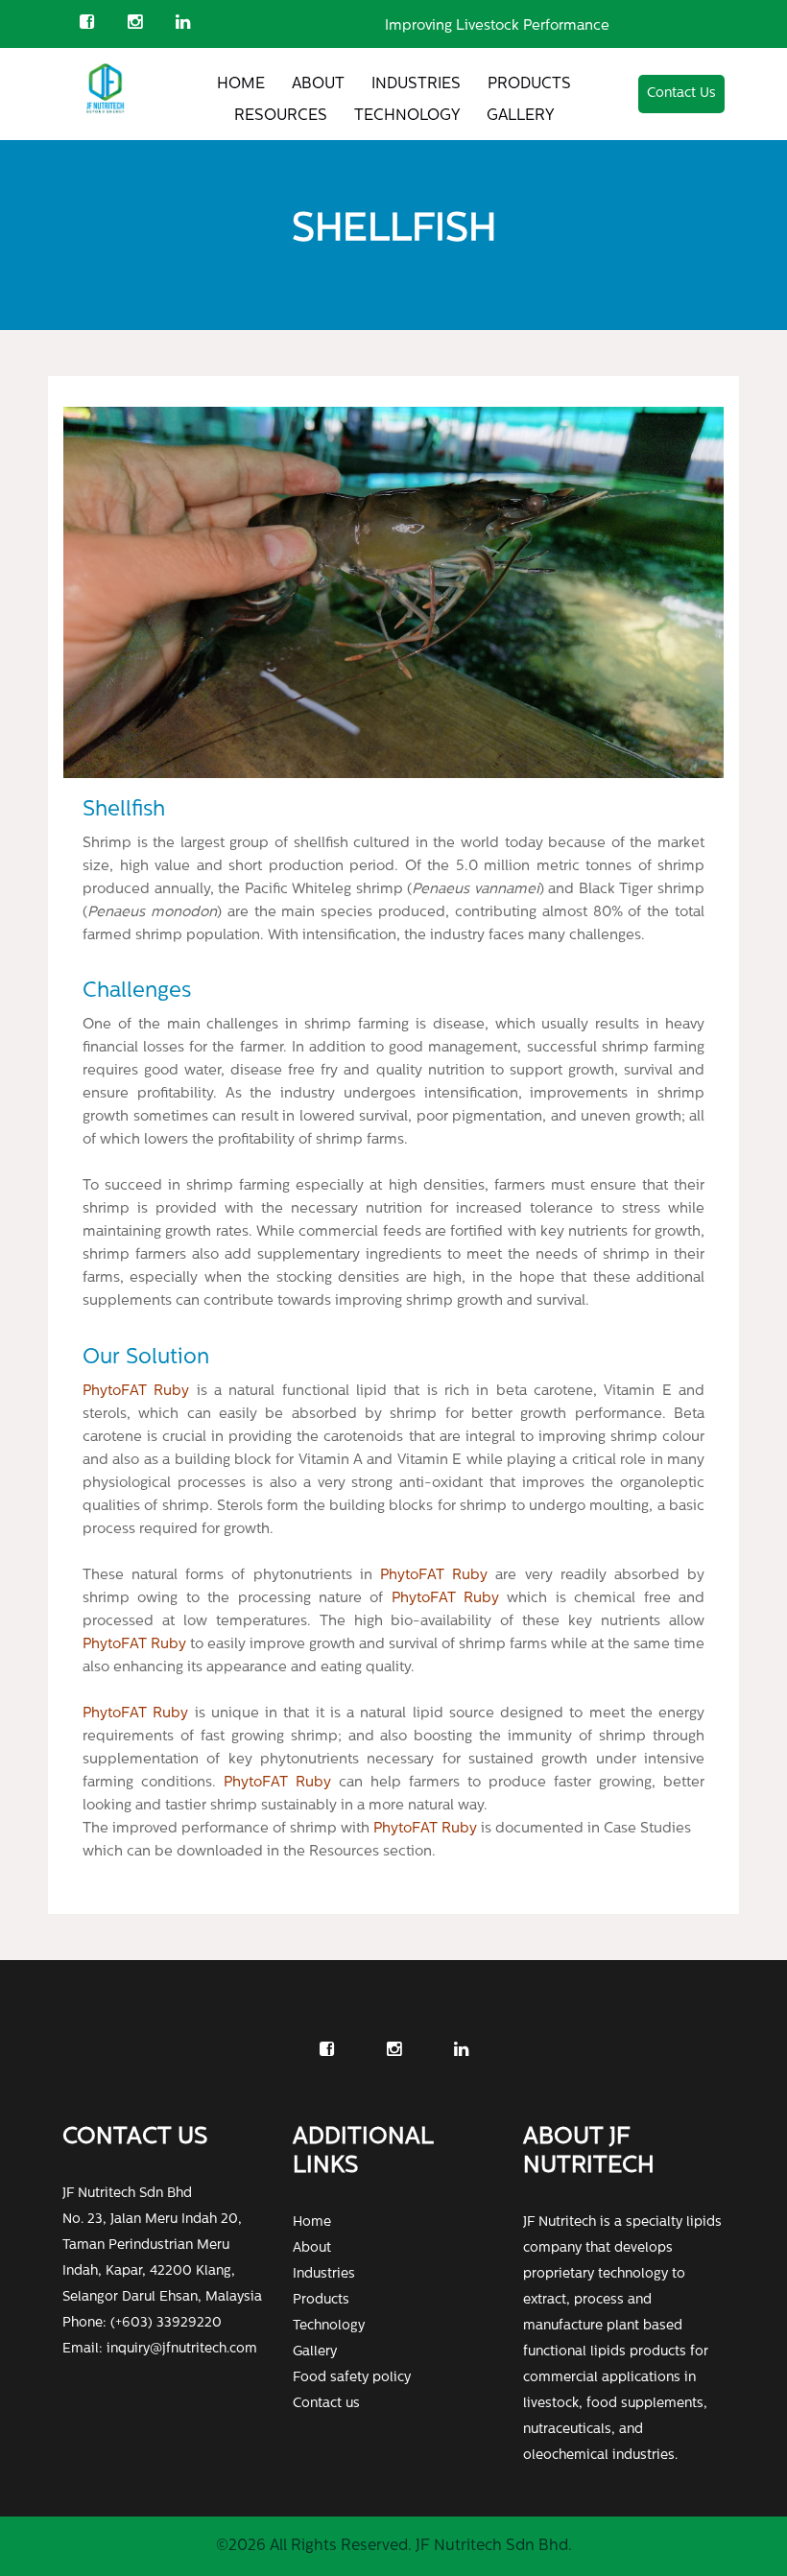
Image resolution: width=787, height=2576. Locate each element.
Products (529, 84)
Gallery (520, 116)
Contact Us (681, 94)
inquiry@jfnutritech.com (182, 2349)
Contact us (326, 2404)
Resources (281, 116)
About (318, 84)
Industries (416, 84)
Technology (407, 116)
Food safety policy (352, 2378)
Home (241, 84)
